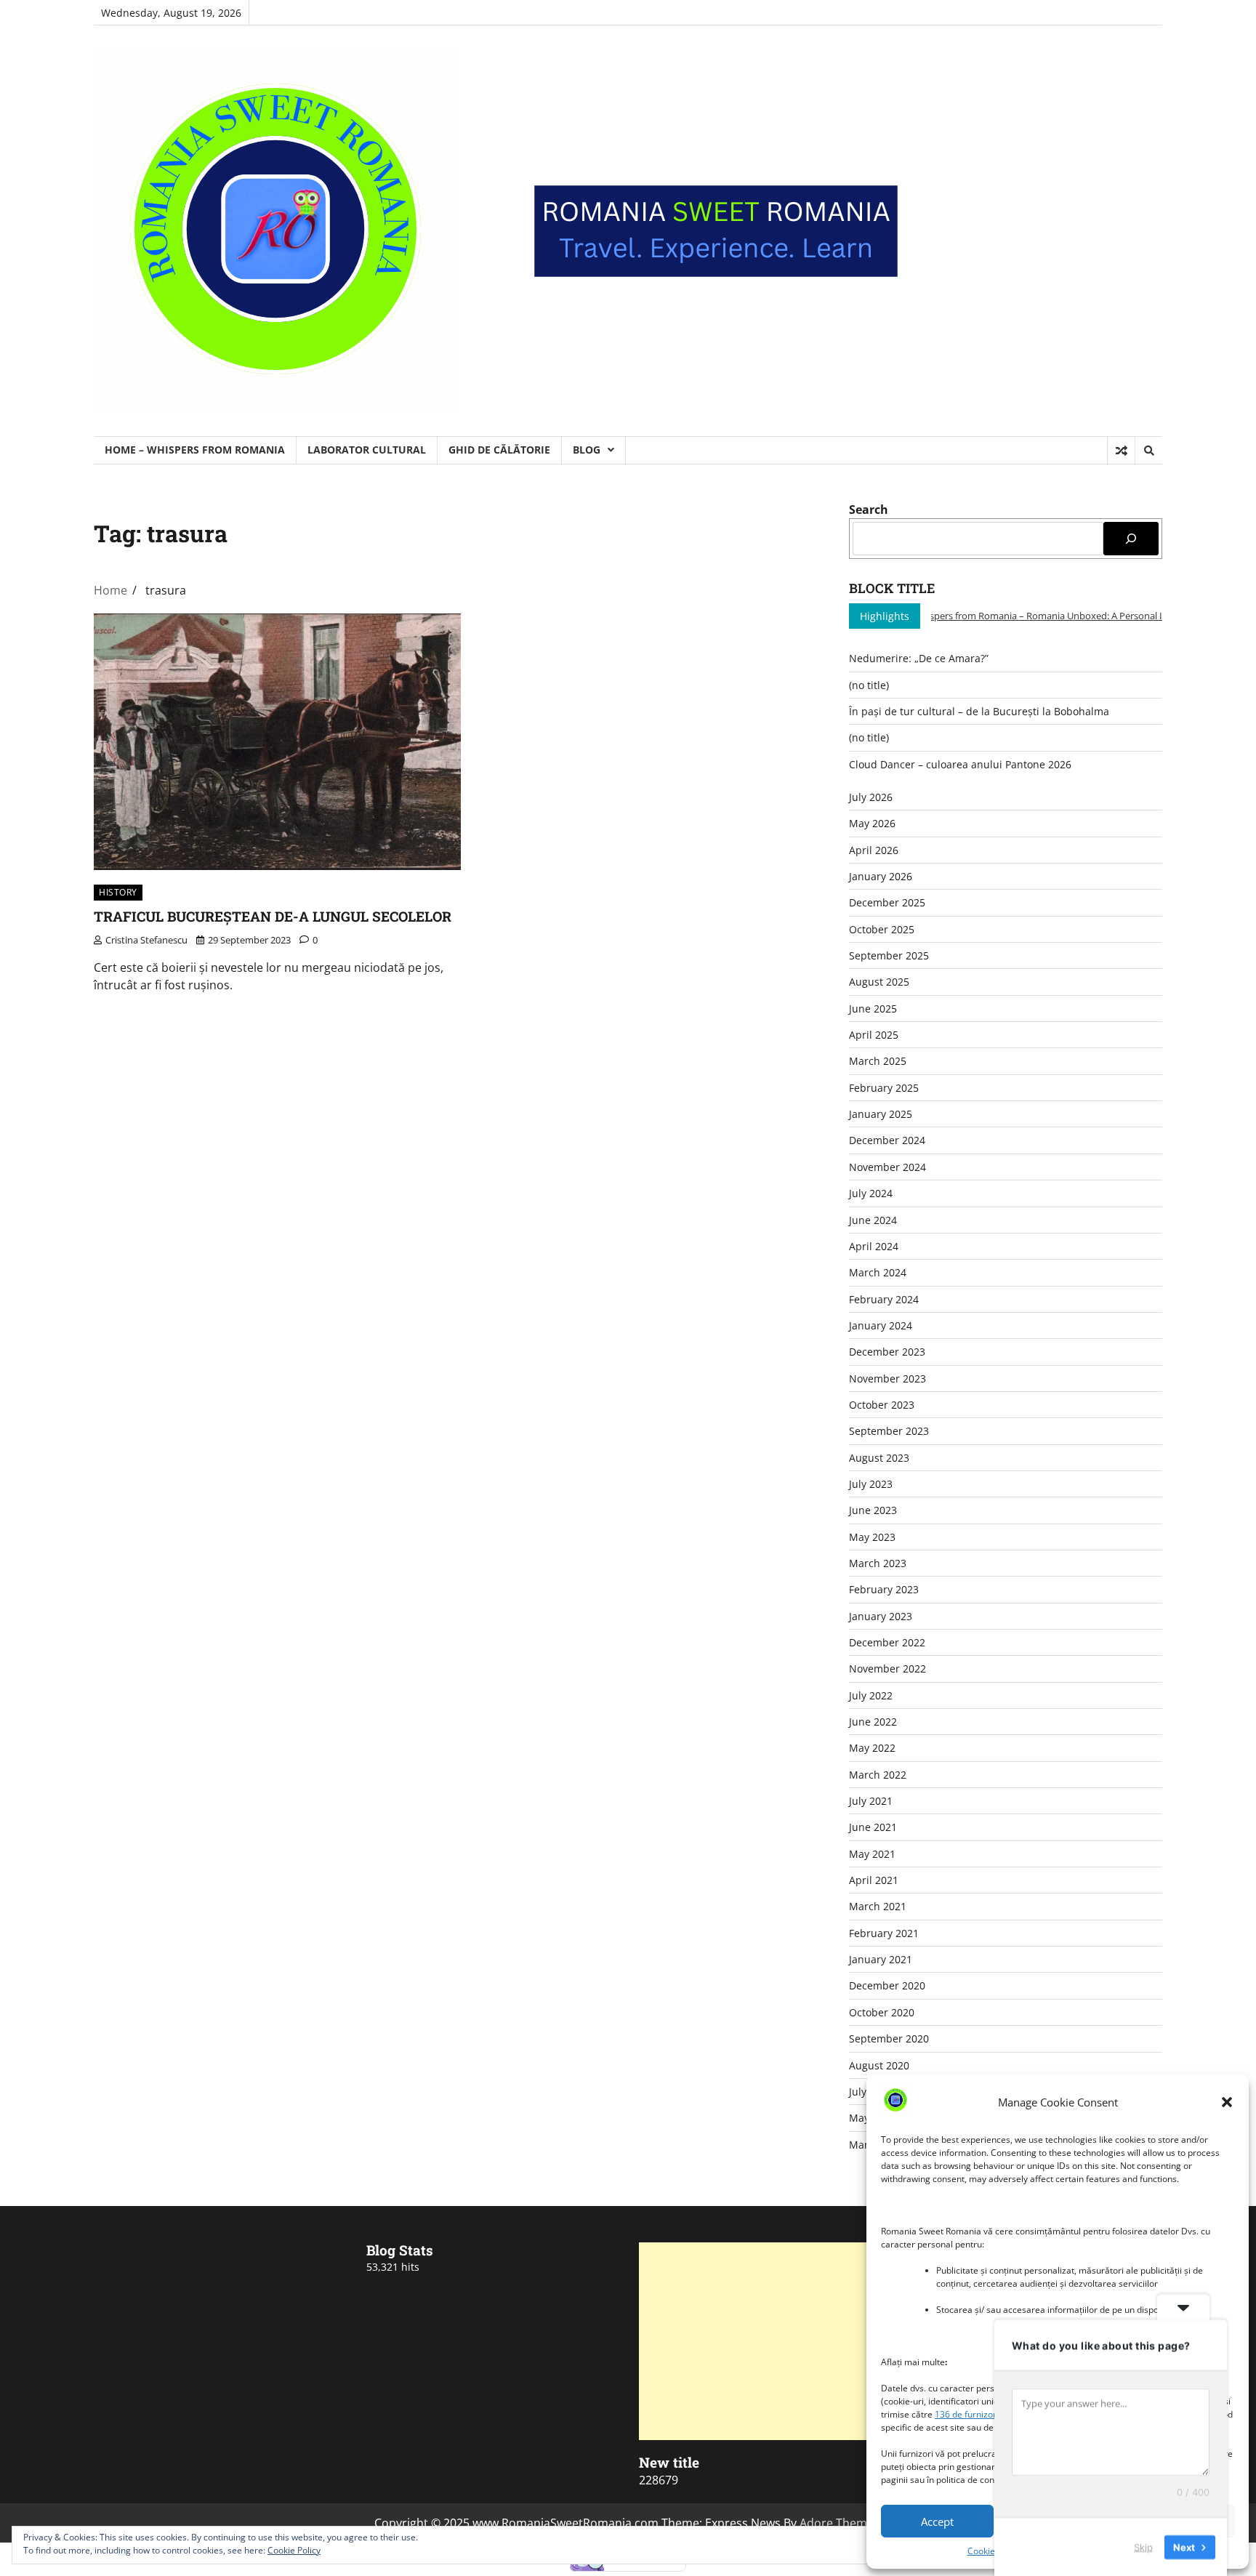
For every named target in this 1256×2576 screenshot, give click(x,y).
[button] (1227, 2102)
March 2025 (878, 1061)
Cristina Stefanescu (146, 940)
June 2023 (873, 1510)
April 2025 (874, 1035)
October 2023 (882, 1405)
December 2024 (887, 1140)
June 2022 (873, 1722)
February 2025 (884, 1088)
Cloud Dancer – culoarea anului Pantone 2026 (960, 764)
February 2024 (884, 1299)
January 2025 (881, 1114)
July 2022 (871, 1695)
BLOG (587, 450)
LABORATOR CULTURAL (367, 450)
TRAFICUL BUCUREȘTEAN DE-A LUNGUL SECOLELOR (273, 916)
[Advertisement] (764, 2341)
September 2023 (889, 1431)
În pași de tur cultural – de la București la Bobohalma (979, 711)
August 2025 (879, 982)
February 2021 (884, 1933)
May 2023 (872, 1537)
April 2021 (874, 1880)
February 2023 (884, 1589)
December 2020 (887, 1985)
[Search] (1148, 451)
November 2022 (887, 1669)
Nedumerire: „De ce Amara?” (919, 658)
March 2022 (878, 1775)
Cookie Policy (994, 2551)
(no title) (869, 685)
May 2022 (872, 1748)
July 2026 (871, 797)
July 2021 (871, 1801)
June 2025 (873, 1009)
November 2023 (887, 1378)
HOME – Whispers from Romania (195, 450)
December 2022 (887, 1642)
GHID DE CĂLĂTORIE (499, 450)
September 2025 (889, 955)
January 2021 (881, 1959)
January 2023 (881, 1616)
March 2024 (878, 1272)
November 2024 (887, 1167)
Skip (1143, 2546)
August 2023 (879, 1458)
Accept (937, 2521)
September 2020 (889, 2038)
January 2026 (881, 876)
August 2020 (879, 2065)
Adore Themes (840, 2523)
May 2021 (872, 1854)
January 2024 (881, 1325)
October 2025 (882, 929)
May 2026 (872, 823)
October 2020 (882, 2012)
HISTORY (118, 892)
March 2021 (878, 1906)
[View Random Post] (1121, 451)
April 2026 (874, 850)
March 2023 (878, 1563)
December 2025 (887, 902)
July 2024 (871, 1193)
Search (869, 510)
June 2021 (873, 1827)
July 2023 (871, 1484)
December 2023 (887, 1352)
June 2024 (873, 1220)
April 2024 (874, 1246)
